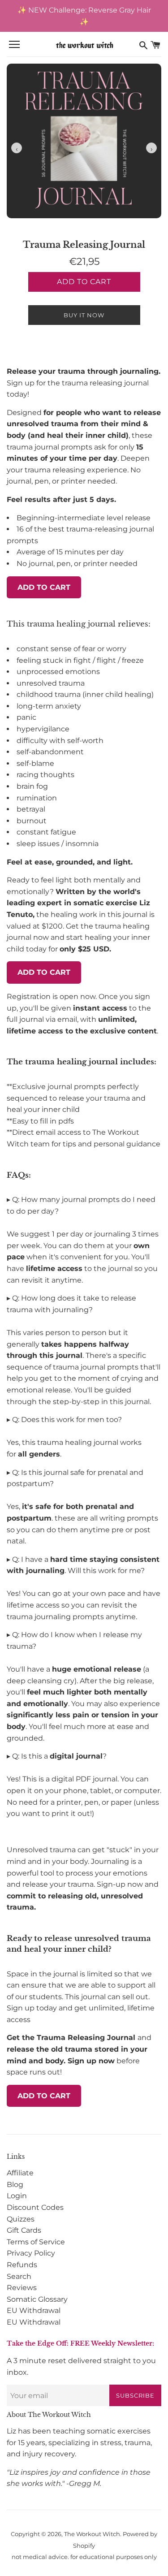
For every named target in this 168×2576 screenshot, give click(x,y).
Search (19, 2276)
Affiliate (20, 2173)
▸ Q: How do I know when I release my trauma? (74, 1640)
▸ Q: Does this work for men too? (64, 1420)
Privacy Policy (31, 2253)
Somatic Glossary (37, 2299)
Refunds (22, 2265)
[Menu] (14, 45)
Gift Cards (24, 2230)
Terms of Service (36, 2242)
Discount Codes (35, 2207)
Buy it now (84, 315)
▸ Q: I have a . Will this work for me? (83, 1565)
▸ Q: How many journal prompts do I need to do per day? (81, 1205)
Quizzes (21, 2219)
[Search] (143, 45)
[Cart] (155, 45)
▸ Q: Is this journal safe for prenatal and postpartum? (75, 1478)
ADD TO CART (44, 587)
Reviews (22, 2288)
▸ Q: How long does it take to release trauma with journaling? (71, 1304)
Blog (15, 2185)
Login (17, 2196)
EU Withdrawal (34, 2310)
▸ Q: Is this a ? (57, 1756)
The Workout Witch (92, 2534)
